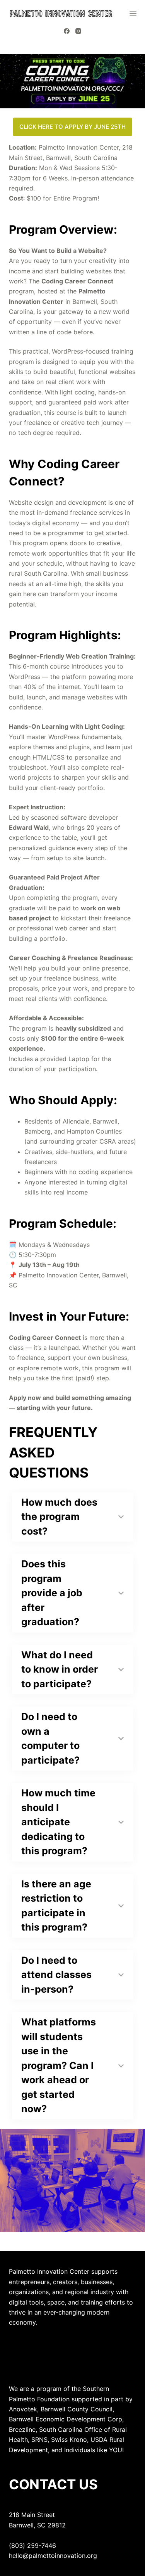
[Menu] (133, 13)
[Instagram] (78, 31)
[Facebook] (67, 31)
